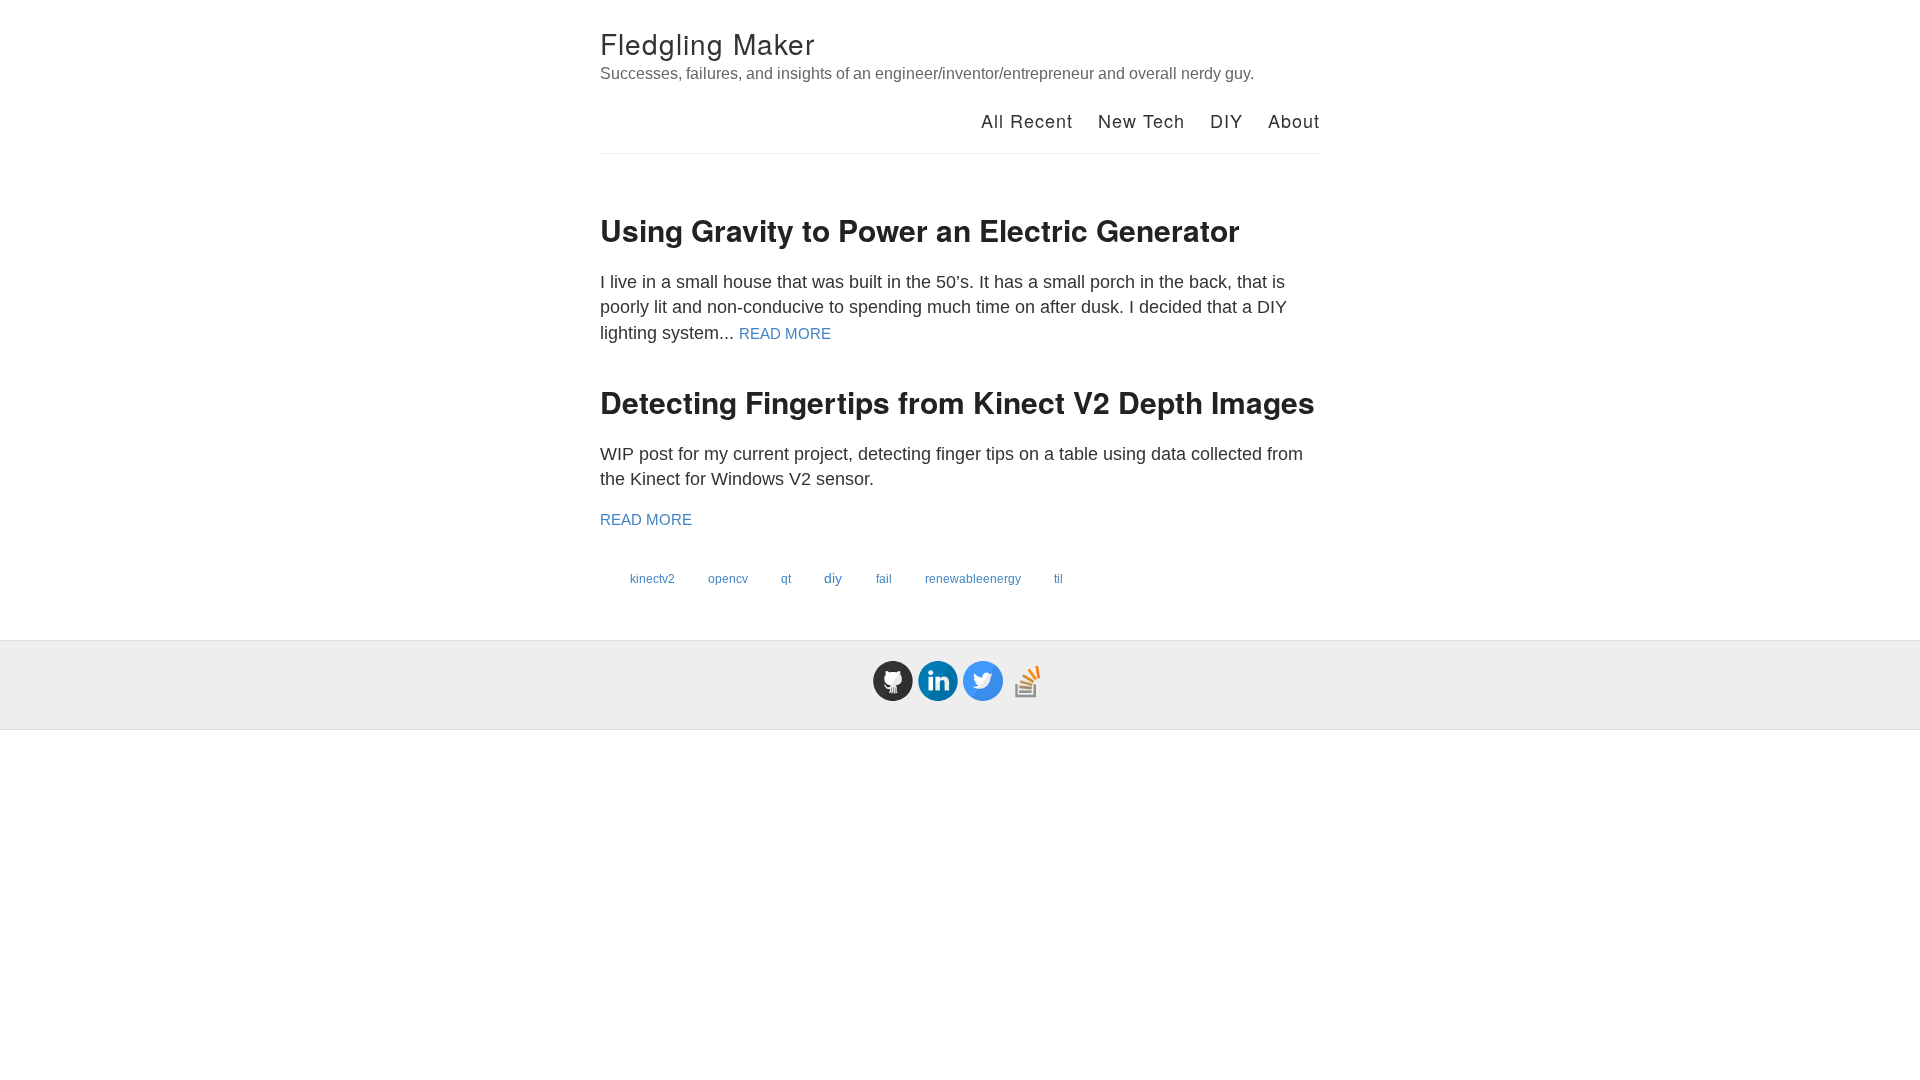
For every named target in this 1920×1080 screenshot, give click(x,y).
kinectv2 (654, 579)
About (1294, 120)
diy (835, 578)
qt (787, 579)
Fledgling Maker (707, 43)
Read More (785, 333)
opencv (729, 579)
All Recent (1027, 120)
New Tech (1141, 120)
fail (885, 579)
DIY (1226, 120)
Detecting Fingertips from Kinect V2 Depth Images (957, 401)
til (1058, 579)
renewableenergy (974, 579)
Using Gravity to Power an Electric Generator (920, 229)
